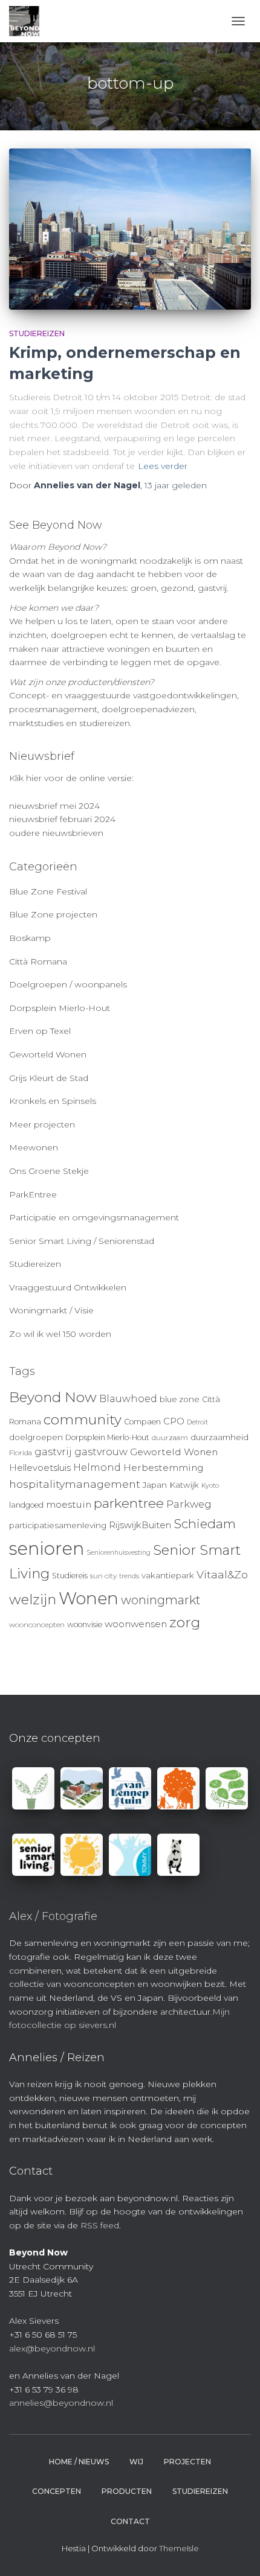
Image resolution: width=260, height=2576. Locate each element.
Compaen (142, 1422)
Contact (130, 2521)
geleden (176, 485)
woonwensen (136, 1624)
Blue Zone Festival (48, 891)
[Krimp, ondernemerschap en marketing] (130, 229)
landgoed (26, 1505)
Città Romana (38, 961)
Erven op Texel (40, 1031)
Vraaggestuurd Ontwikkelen (68, 1287)
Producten (127, 2491)
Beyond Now (53, 1397)
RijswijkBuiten (140, 1525)
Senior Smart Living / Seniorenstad (82, 1241)
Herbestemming (164, 1468)
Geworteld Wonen (48, 1054)
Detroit (197, 1422)
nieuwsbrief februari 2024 (62, 819)
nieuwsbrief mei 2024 (54, 806)
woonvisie (85, 1624)
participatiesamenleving (58, 1525)
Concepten (57, 2491)
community (83, 1420)
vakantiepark (168, 1575)
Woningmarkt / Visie (51, 1310)
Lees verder (163, 466)
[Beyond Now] (29, 21)
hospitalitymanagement (75, 1484)
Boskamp (30, 938)
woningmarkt (161, 1600)
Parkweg (189, 1504)
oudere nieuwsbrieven (56, 833)
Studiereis (70, 1576)
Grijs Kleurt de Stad (49, 1078)
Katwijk (184, 1485)
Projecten (187, 2462)
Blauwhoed (128, 1399)
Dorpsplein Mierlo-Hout (60, 1008)
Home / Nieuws (79, 2462)
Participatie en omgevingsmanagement (94, 1217)
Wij (136, 2462)
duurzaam (170, 1438)
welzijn (33, 1599)
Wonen (89, 1598)
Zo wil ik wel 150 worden (60, 1334)
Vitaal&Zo (222, 1574)
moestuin (69, 1504)
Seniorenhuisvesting (119, 1553)
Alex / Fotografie (53, 1916)
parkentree (129, 1503)
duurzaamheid (219, 1437)
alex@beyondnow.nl (52, 2348)
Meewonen (34, 1147)
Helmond (97, 1468)
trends (129, 1576)
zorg (185, 1622)
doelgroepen (36, 1437)
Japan (155, 1485)
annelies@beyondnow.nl (61, 2403)
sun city (103, 1576)
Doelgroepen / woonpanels (68, 984)
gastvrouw (101, 1452)
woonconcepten (37, 1625)
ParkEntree (33, 1194)
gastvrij (53, 1452)
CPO (174, 1421)
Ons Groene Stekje (49, 1171)
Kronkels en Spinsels (53, 1101)
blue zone (180, 1399)
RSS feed (100, 2225)
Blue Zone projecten (53, 914)
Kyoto (210, 1486)
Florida (21, 1453)
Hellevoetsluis (40, 1468)
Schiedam (205, 1524)
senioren (47, 1548)
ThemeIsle (179, 2548)
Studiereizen (37, 333)
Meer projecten (42, 1124)
